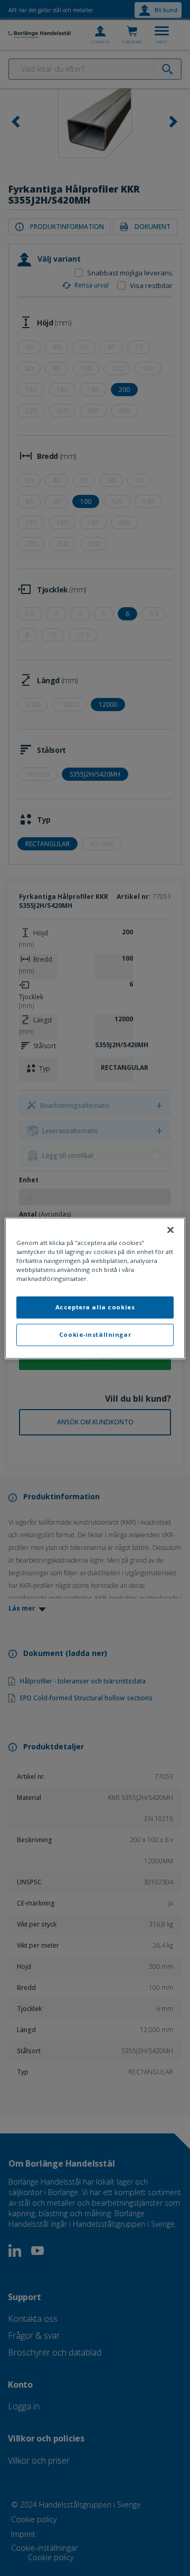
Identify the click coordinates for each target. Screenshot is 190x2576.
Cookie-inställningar (95, 1334)
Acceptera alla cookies (95, 1307)
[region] (95, 1288)
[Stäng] (170, 1230)
